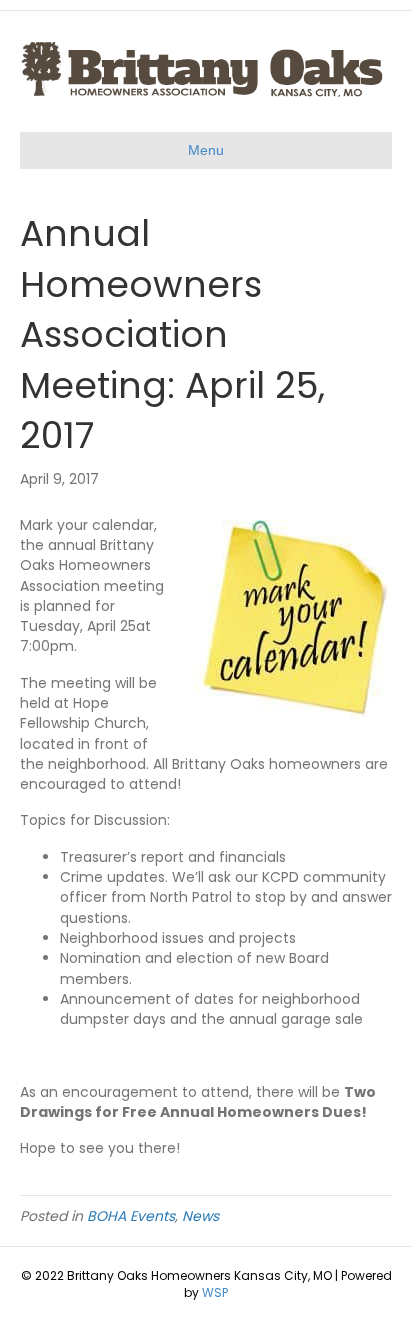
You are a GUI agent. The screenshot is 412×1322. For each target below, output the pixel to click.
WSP (215, 1292)
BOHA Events (131, 1216)
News (200, 1216)
